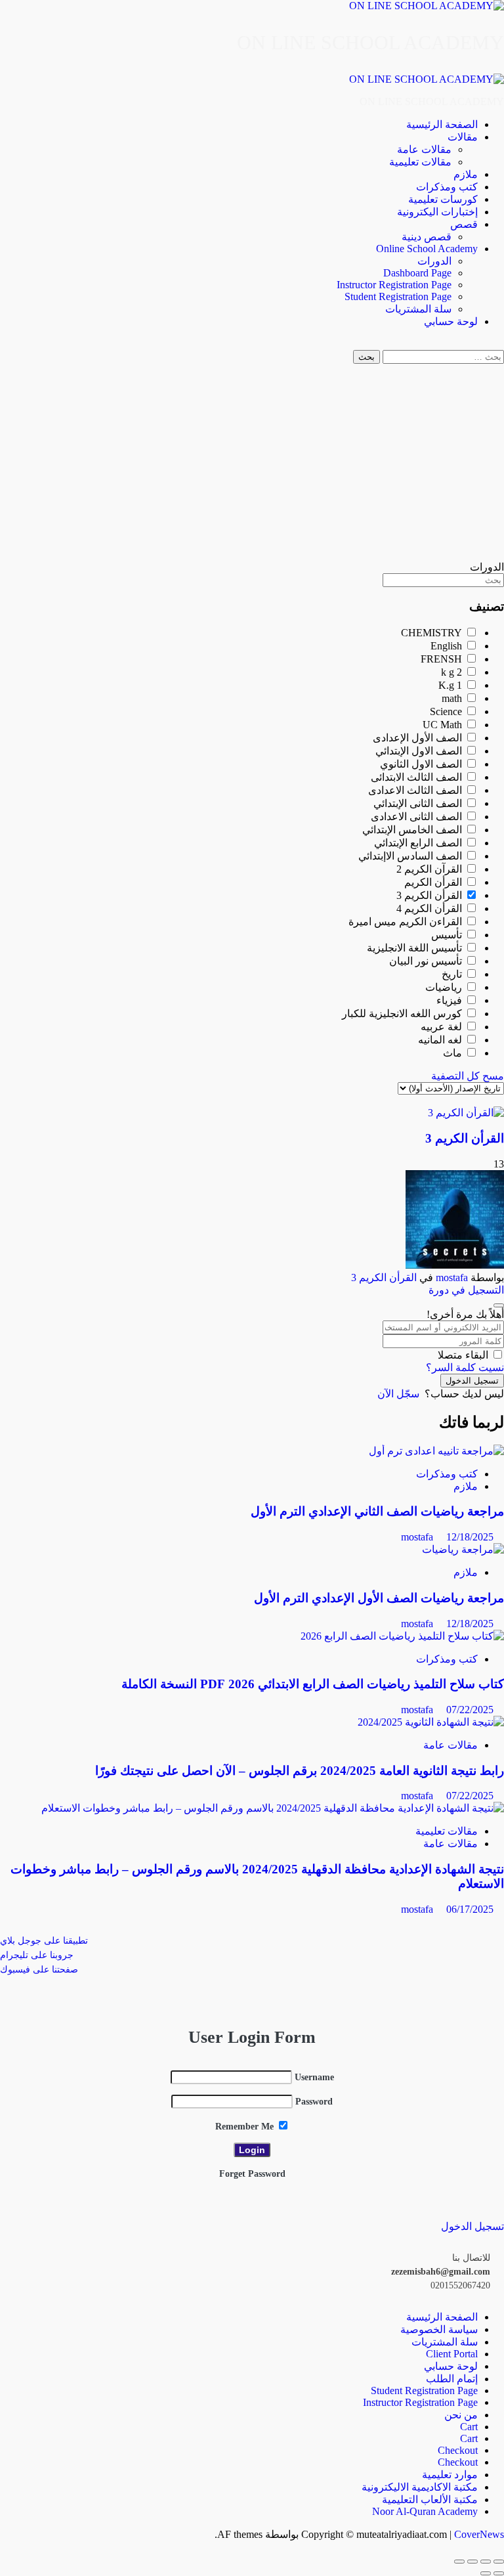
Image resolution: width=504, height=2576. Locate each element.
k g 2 (453, 672)
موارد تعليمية (450, 2475)
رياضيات (445, 987)
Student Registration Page (398, 296)
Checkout (458, 2450)
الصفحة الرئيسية (442, 124)
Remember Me (246, 2127)
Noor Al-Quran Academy (425, 2511)
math (453, 698)
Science (447, 711)
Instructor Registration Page (394, 285)
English (448, 646)
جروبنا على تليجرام (37, 1955)
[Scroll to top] (500, 2546)
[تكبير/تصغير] (499, 2562)
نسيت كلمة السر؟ (465, 1367)
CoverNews (479, 2534)
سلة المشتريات (418, 309)
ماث (454, 1053)
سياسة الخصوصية (439, 2329)
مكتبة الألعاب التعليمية (430, 2500)
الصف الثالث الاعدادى (416, 790)
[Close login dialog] (499, 1305)
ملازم (466, 174)
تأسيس (448, 935)
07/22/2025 (470, 1710)
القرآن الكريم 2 (430, 869)
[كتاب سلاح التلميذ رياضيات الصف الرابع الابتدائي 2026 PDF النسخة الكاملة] (402, 1636)
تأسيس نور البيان (427, 961)
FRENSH (443, 659)
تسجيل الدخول (472, 1381)
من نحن (461, 2415)
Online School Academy (427, 249)
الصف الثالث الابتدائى (418, 777)
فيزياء (451, 1000)
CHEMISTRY (433, 633)
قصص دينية (427, 237)
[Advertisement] (252, 462)
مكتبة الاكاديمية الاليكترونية (420, 2487)
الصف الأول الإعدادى (419, 738)
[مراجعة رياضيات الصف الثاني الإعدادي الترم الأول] (436, 1451)
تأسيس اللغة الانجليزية (416, 948)
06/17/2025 (470, 1909)
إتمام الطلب (452, 2379)
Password (314, 2102)
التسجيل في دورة (466, 1290)
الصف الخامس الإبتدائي (413, 830)
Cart (469, 2427)
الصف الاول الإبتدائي (420, 751)
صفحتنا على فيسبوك (39, 1970)
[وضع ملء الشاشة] (486, 2562)
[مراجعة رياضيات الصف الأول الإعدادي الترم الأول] (463, 1549)
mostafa (452, 1277)
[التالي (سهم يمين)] (486, 2573)
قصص (464, 224)
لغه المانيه (441, 1040)
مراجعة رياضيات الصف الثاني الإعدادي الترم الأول (377, 1511)
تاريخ (453, 974)
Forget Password (252, 2174)
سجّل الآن (398, 1394)
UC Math (444, 725)
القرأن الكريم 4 (430, 908)
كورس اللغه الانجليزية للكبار (403, 1014)
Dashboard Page (417, 273)
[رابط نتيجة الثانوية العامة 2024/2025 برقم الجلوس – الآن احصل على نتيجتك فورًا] (431, 1722)
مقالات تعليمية (420, 162)
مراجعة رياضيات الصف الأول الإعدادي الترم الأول (379, 1598)
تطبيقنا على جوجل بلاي (44, 1941)
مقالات (463, 137)
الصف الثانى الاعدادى (418, 817)
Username (314, 2077)
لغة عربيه (443, 1027)
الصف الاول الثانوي (422, 764)
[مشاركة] (472, 2562)
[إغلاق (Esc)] (459, 2562)
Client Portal (452, 2354)
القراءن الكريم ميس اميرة (407, 922)
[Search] (500, 344)
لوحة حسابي (451, 321)
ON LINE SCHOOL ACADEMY (370, 42)
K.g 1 (451, 685)
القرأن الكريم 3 (430, 895)
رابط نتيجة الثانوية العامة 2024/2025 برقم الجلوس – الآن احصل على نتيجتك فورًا (300, 1771)
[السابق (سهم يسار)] (499, 2573)
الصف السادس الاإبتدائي (411, 856)
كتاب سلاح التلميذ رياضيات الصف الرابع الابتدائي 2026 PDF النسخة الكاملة (313, 1684)
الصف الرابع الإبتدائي (419, 843)
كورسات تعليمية (443, 199)
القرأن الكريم (434, 882)
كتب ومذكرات (447, 187)
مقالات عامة (424, 149)
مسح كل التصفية (468, 1076)
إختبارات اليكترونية (437, 212)
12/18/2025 (470, 1537)
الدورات (434, 261)
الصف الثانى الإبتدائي (419, 803)
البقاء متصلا (463, 1355)
